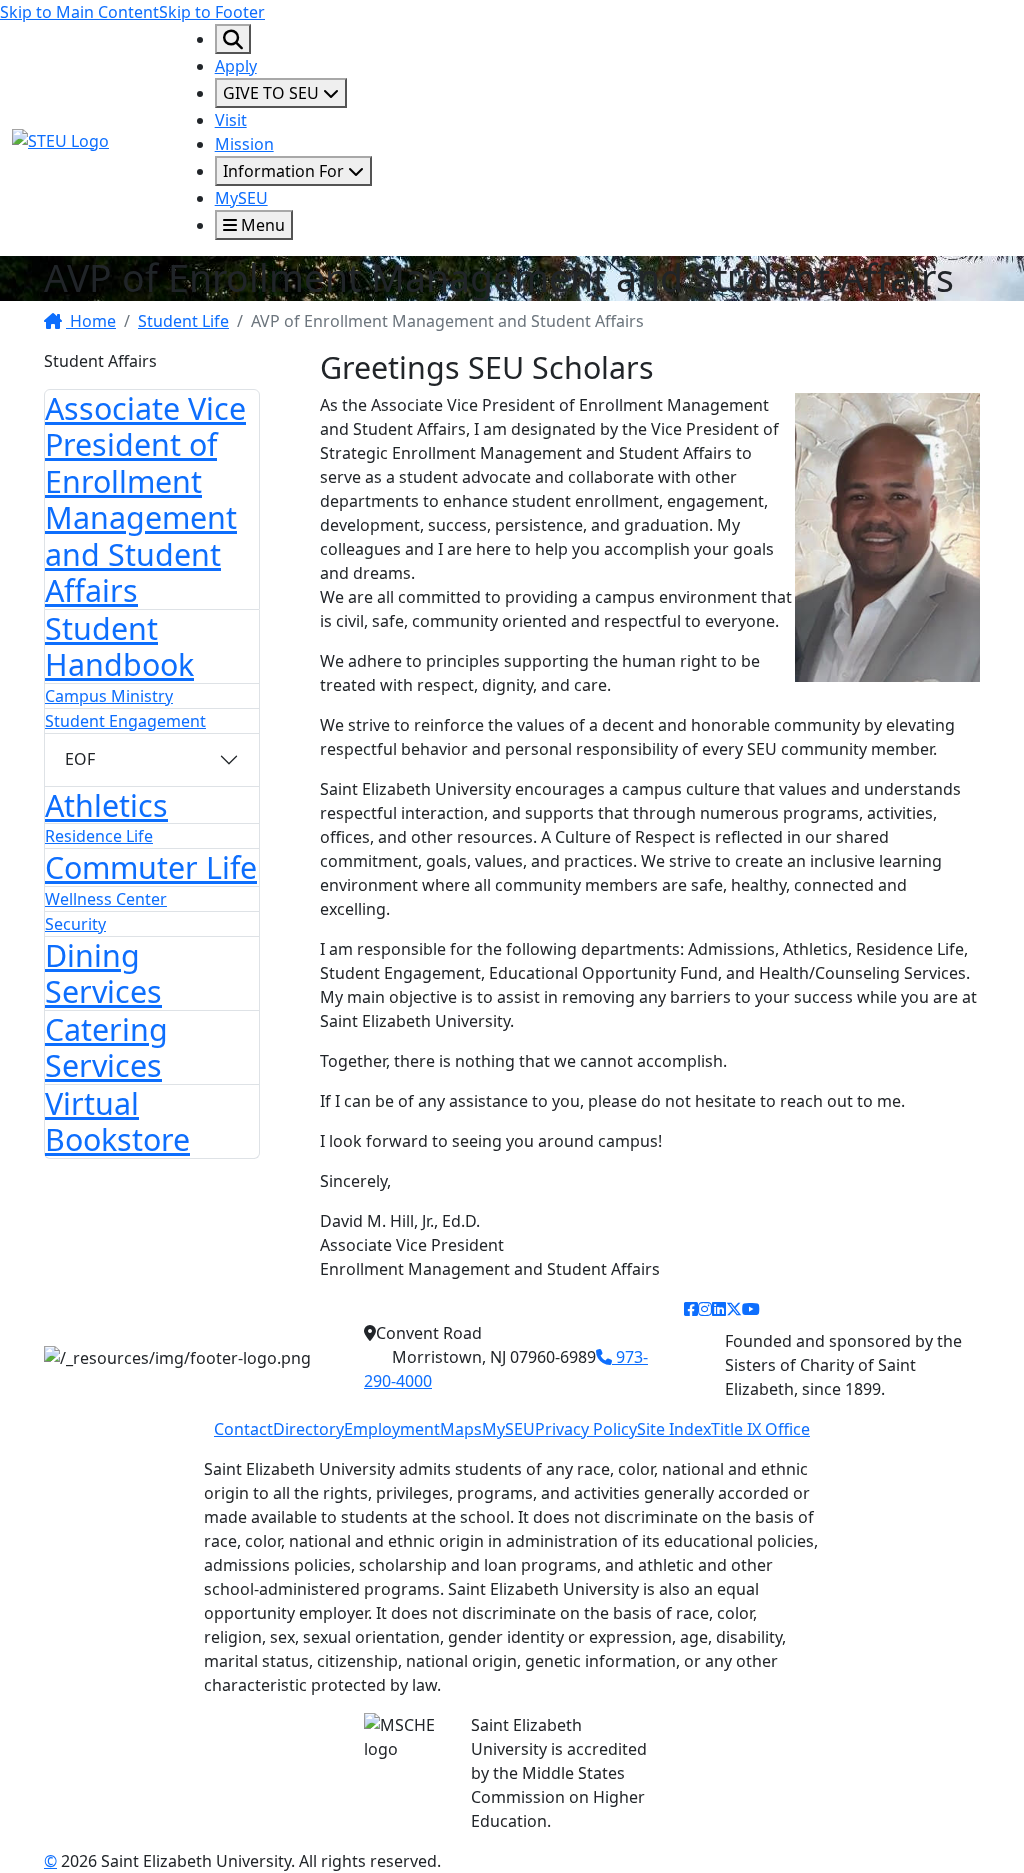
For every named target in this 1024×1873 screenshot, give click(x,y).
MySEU (241, 198)
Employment (392, 1429)
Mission (244, 144)
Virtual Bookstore (117, 1121)
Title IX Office (760, 1429)
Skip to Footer (212, 12)
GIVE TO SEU (273, 93)
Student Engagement (125, 721)
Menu (261, 225)
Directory (308, 1429)
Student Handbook (119, 646)
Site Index (674, 1429)
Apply (236, 66)
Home (91, 321)
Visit (231, 120)
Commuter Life (151, 867)
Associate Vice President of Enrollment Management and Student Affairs (145, 499)
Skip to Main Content (79, 12)
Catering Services (106, 1047)
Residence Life (99, 836)
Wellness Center (106, 899)
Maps (461, 1429)
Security (75, 924)
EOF (80, 759)
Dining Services (103, 973)
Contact (243, 1429)
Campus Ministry (109, 696)
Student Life (183, 321)
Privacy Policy (586, 1429)
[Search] (233, 39)
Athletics (106, 805)
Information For (285, 171)
